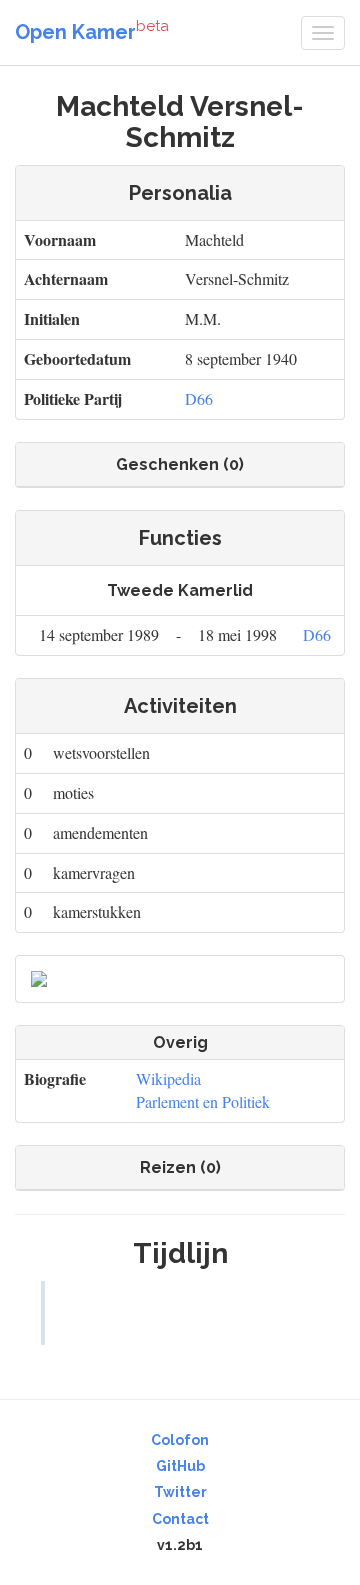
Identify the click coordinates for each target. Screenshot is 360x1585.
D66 (199, 398)
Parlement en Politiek (203, 1101)
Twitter (180, 1492)
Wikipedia (168, 1078)
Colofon (180, 1440)
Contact (180, 1519)
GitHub (180, 1466)
